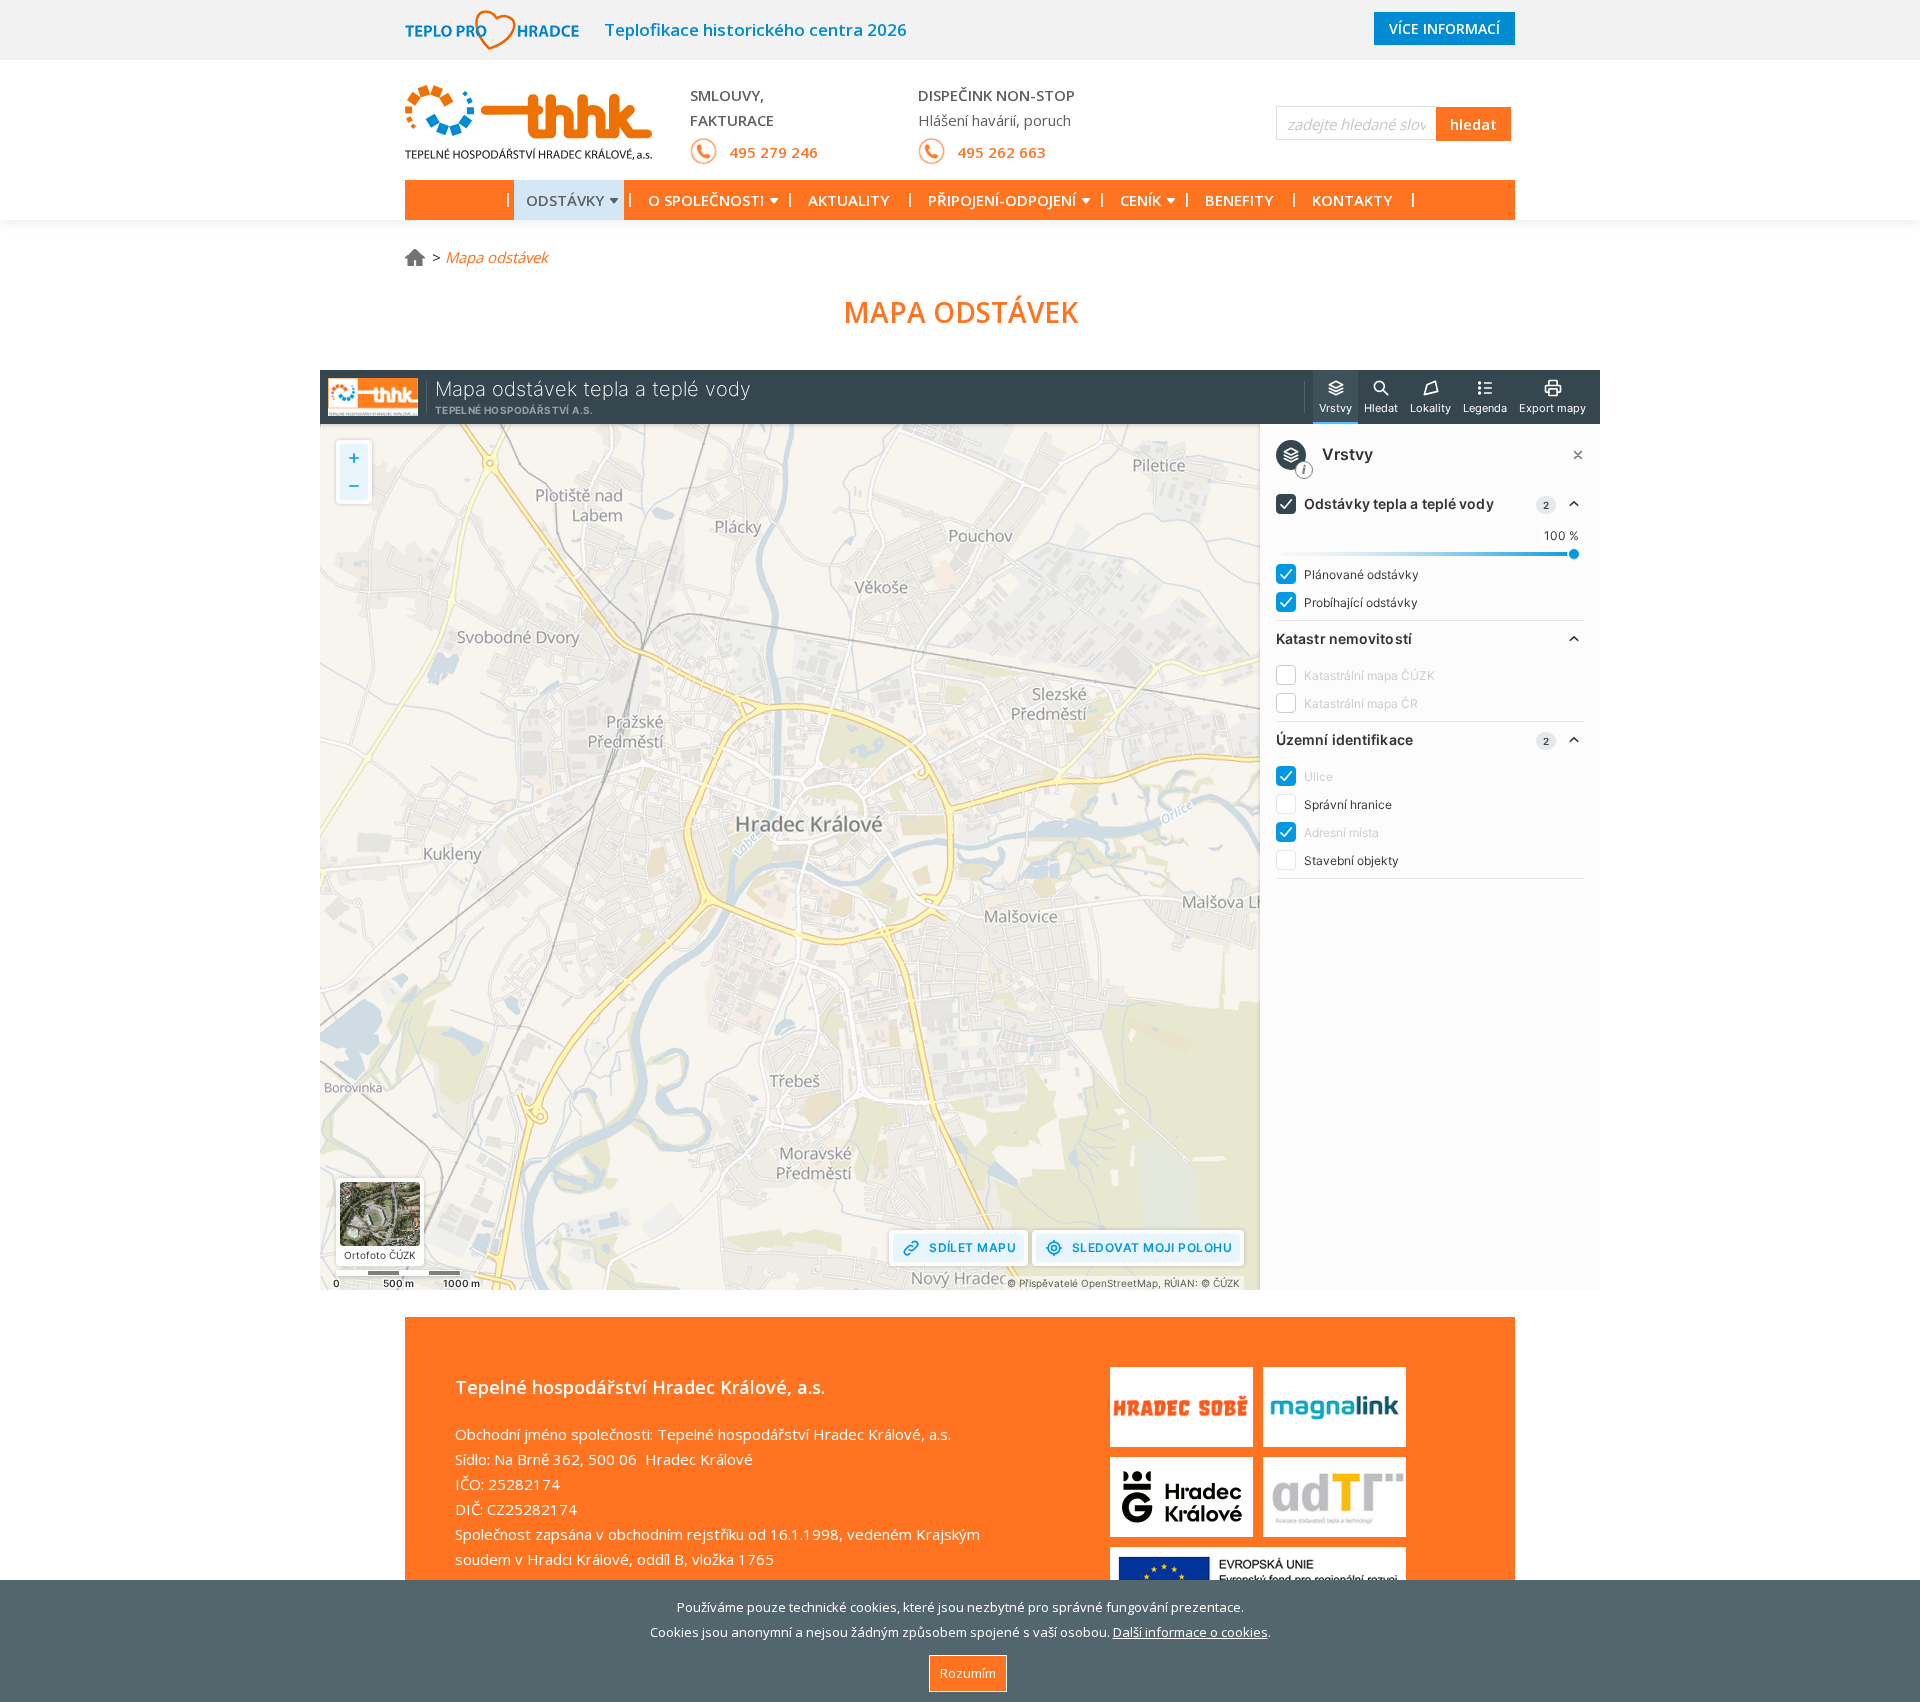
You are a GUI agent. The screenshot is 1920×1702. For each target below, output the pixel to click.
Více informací (1444, 28)
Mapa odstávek (496, 257)
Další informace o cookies (1190, 1632)
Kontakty (1352, 200)
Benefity (1239, 200)
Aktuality (848, 200)
